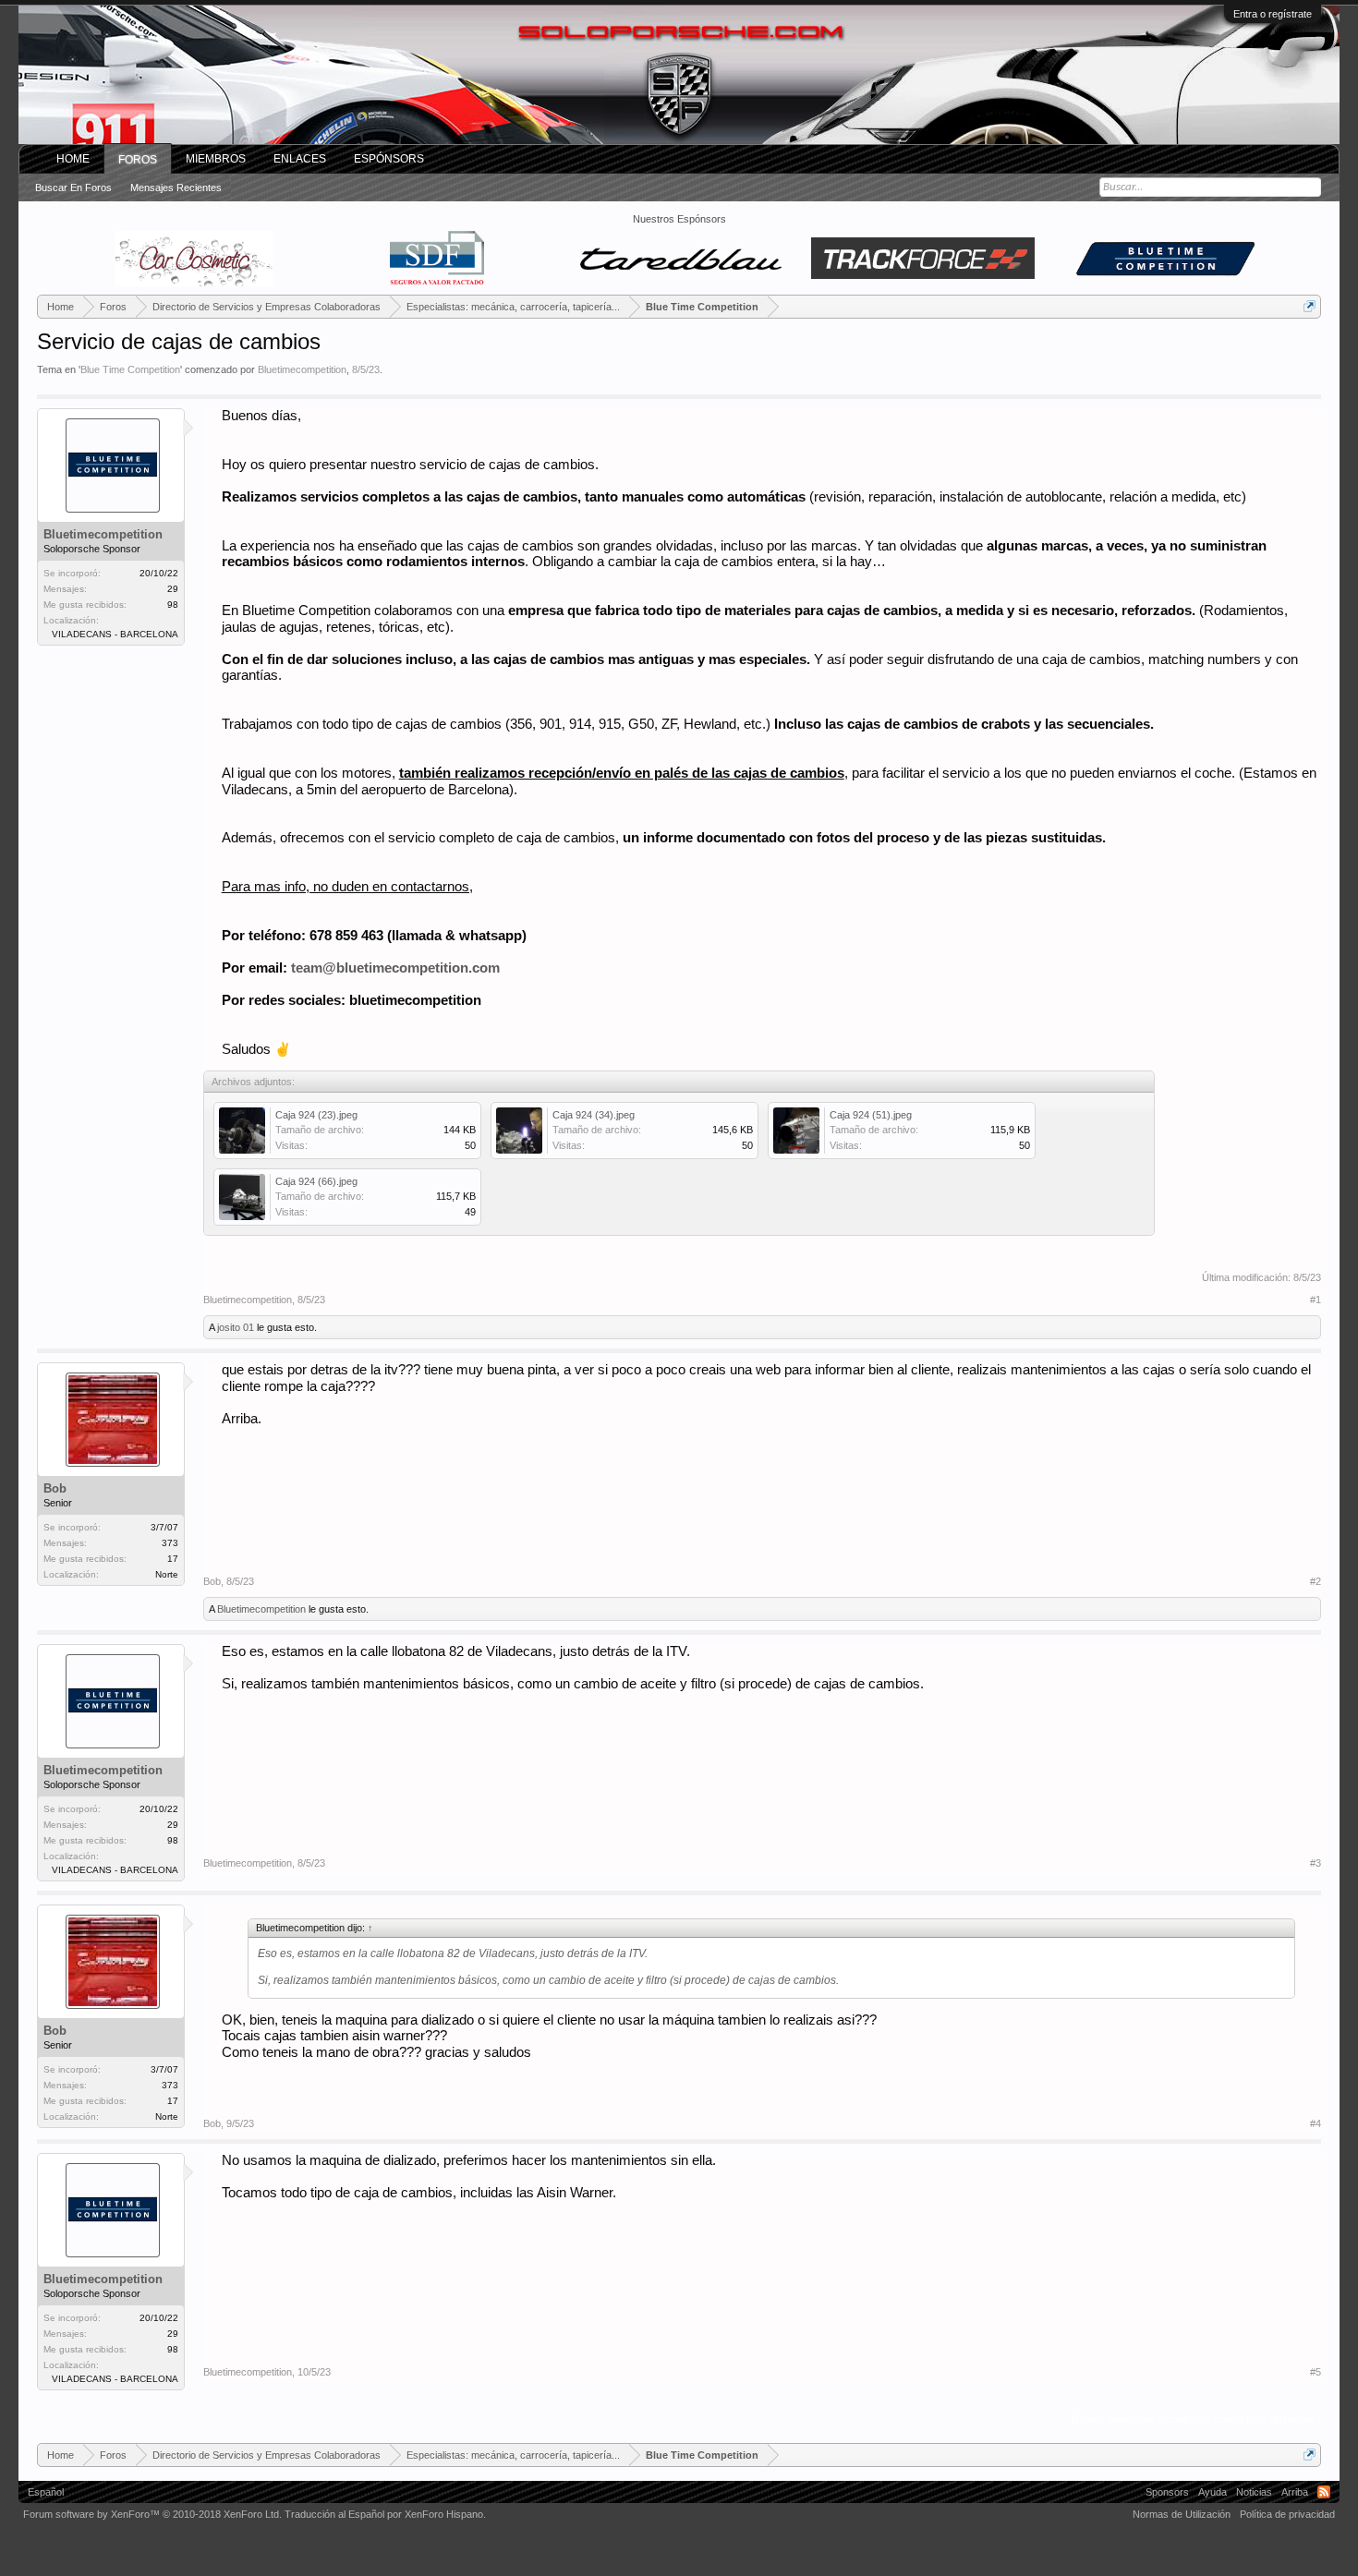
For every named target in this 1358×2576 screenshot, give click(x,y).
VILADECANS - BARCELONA (115, 634)
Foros (138, 160)
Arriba (1295, 2492)
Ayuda (1212, 2492)
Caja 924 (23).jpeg (316, 1115)
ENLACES (300, 159)
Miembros (216, 159)
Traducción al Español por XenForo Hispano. (385, 2514)
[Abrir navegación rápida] (1309, 306)
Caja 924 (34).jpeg (594, 1115)
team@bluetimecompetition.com (395, 968)
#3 (1316, 1863)
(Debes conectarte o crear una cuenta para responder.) (1196, 2419)
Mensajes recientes (176, 187)
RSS (1324, 2492)
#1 (1316, 1300)
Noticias (1254, 2492)
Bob (55, 1488)
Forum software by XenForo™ (152, 2514)
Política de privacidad (1287, 2514)
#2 (1316, 1581)
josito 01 (236, 1327)
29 (173, 589)
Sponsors (1167, 2492)
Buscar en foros (73, 187)
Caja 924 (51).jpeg (871, 1115)
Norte (167, 1574)
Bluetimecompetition (302, 369)
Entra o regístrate (1273, 14)
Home (73, 159)
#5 (1316, 2372)
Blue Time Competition (130, 369)
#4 (1316, 2123)
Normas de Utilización (1182, 2514)
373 (170, 1543)
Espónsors (389, 159)
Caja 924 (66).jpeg (316, 1181)
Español (46, 2492)
